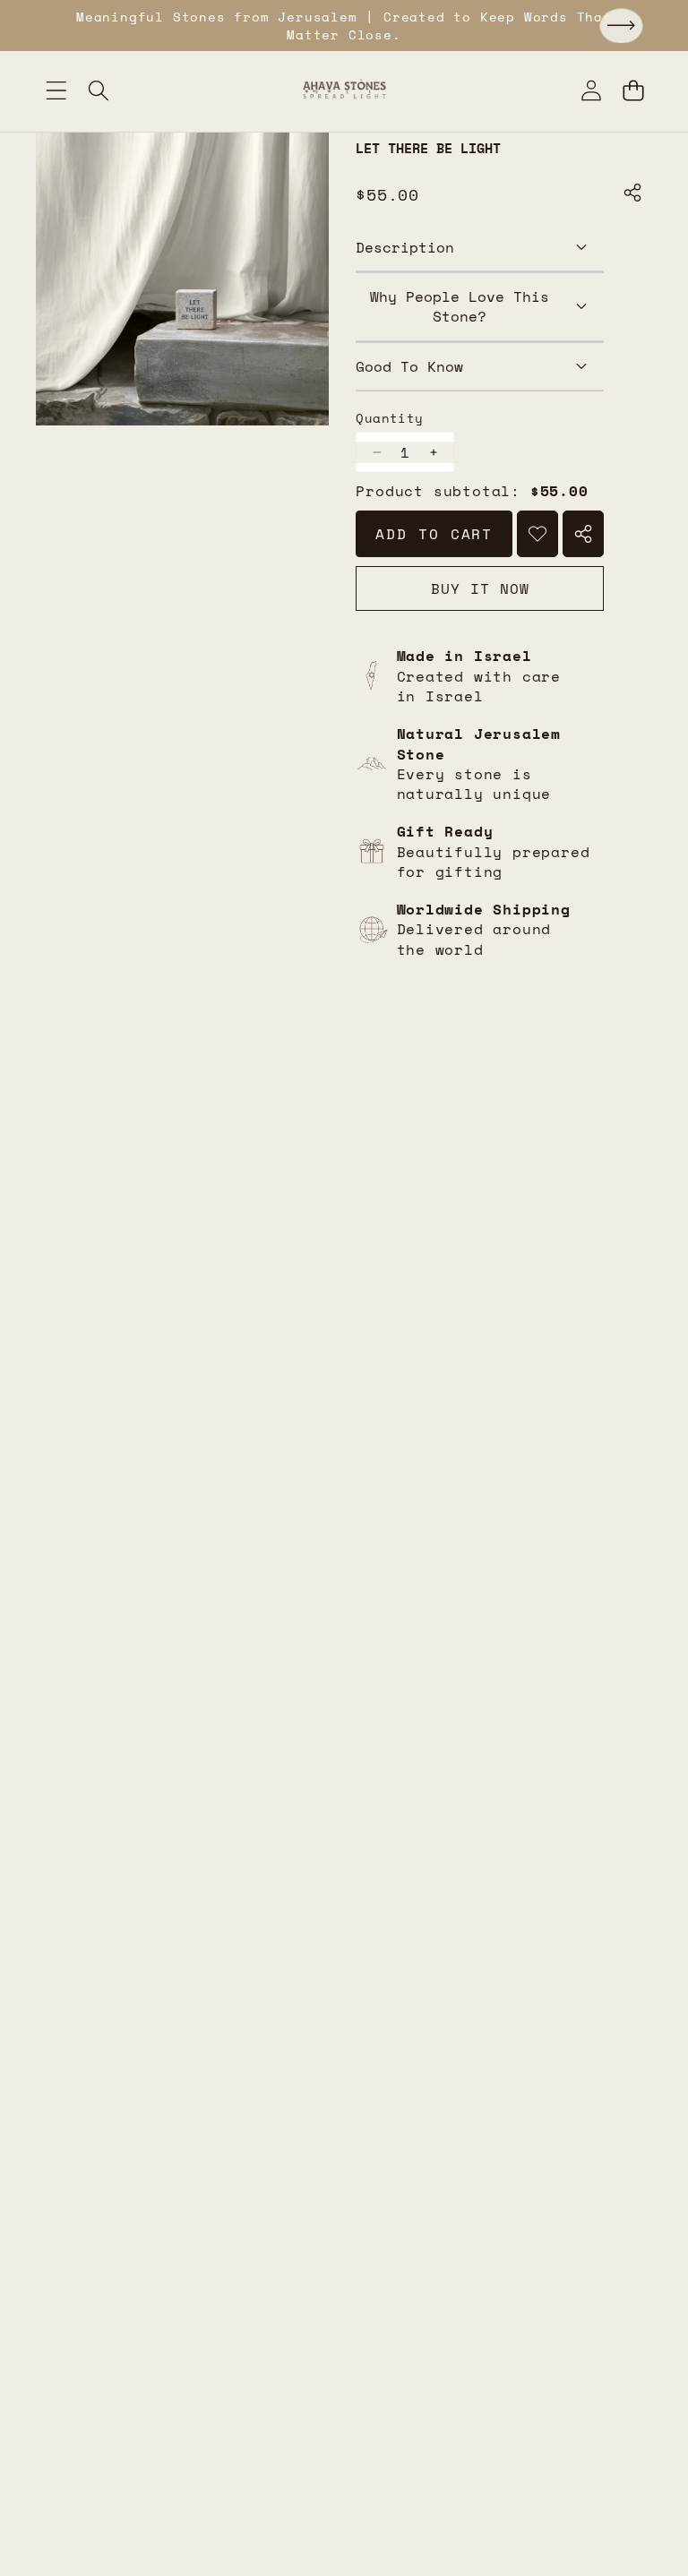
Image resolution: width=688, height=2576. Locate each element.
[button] (621, 26)
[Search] (98, 90)
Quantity (389, 418)
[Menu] (56, 90)
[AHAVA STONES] (344, 90)
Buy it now (480, 588)
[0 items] (633, 90)
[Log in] (591, 90)
